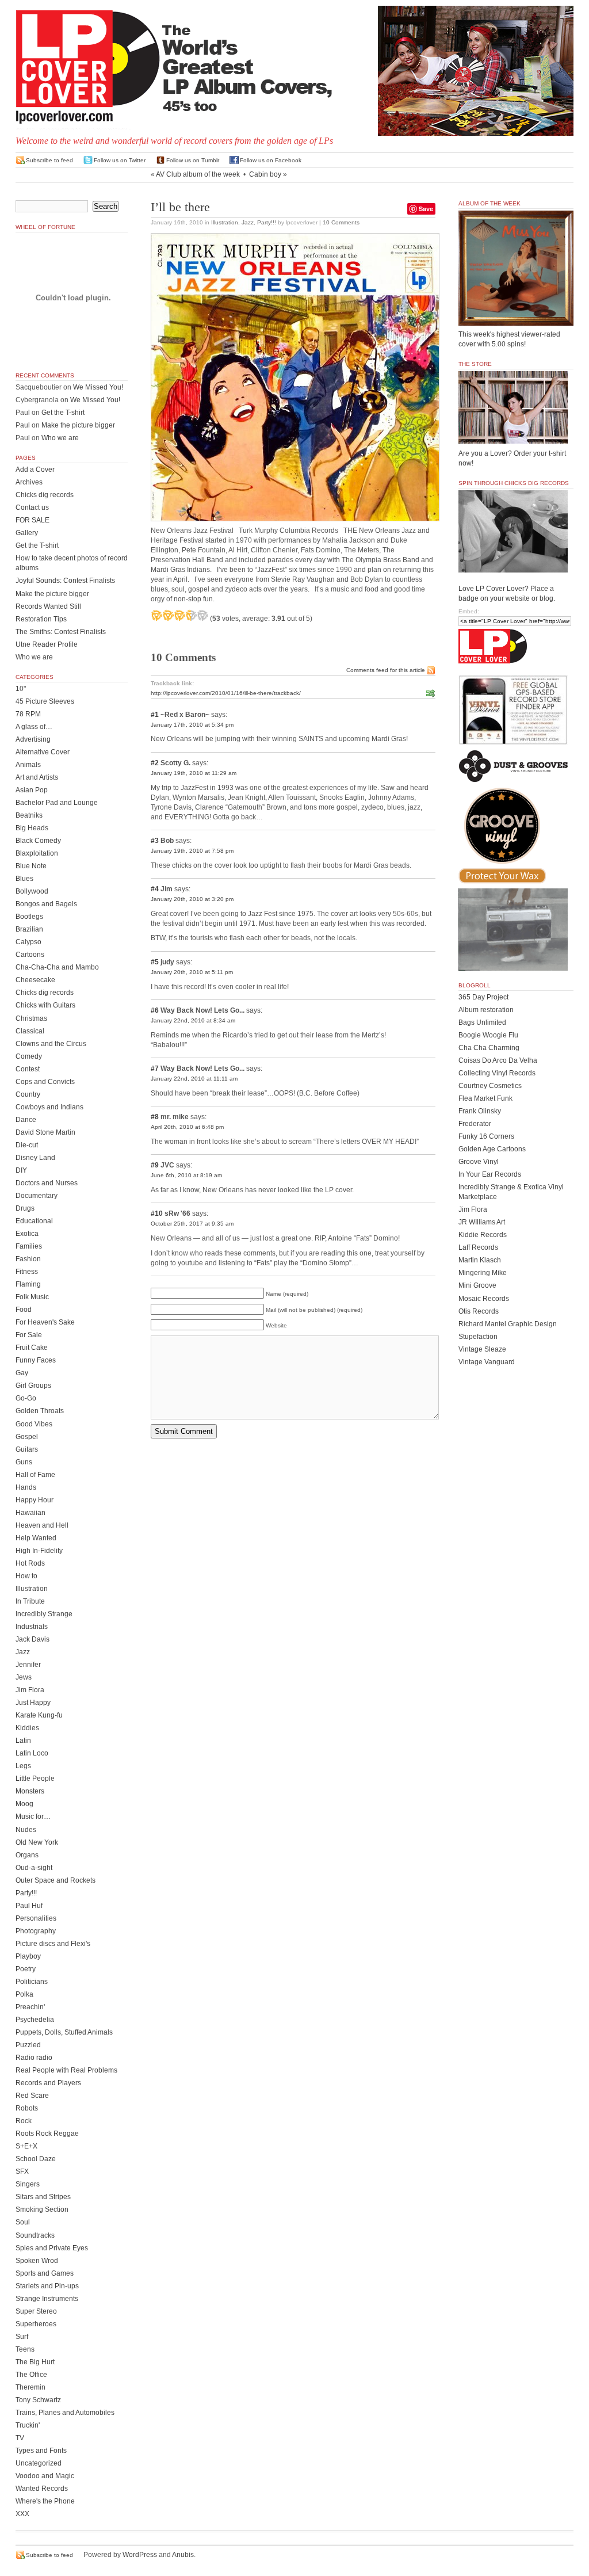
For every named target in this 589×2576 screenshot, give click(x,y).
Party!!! (267, 222)
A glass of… (34, 727)
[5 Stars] (202, 615)
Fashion (28, 1259)
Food (24, 1310)
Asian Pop (32, 790)
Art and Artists (37, 777)
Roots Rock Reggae (47, 2134)
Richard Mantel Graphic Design (508, 1324)
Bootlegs (29, 917)
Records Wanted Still (48, 606)
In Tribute (30, 1601)
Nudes (26, 1830)
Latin (23, 1741)
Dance (26, 1120)
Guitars (27, 1449)
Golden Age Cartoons (492, 1149)
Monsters (30, 1791)
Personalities (36, 1918)
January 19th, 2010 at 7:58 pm (192, 851)
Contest (28, 1069)
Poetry (26, 1969)
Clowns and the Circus (51, 1044)
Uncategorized (39, 2463)
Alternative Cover (43, 752)
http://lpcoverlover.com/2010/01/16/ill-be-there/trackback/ (226, 693)
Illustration (225, 222)
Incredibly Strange (44, 1614)
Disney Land (35, 1158)
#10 (157, 1213)
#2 (155, 763)
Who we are (60, 438)
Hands (26, 1487)
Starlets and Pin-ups (47, 2286)
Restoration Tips (41, 619)
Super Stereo (36, 2311)
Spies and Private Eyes (52, 2248)
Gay (22, 1373)
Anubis (183, 2555)
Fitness (27, 1272)
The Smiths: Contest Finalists (61, 632)
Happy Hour (35, 1500)
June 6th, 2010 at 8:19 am (186, 1175)
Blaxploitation (37, 853)
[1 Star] (156, 615)
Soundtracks (35, 2235)
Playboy (28, 1956)
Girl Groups (33, 1386)
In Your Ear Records (490, 1174)
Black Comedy (38, 841)
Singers (28, 2184)
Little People (35, 1779)
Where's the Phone (45, 2501)
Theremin (30, 2387)
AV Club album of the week (198, 174)
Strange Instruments (47, 2299)
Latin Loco (32, 1753)
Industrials (32, 1627)
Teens (25, 2349)
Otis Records (479, 1311)
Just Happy (33, 1703)
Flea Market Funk (485, 1098)
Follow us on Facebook (271, 160)
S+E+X (26, 2146)
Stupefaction (478, 1337)
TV (20, 2438)
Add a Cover (35, 470)
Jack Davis (32, 1639)
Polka (24, 1994)
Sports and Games (45, 2273)
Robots (27, 2108)
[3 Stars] (179, 615)
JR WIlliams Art (482, 1222)
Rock (24, 2121)
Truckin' (28, 2425)
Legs (23, 1766)
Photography (36, 1931)
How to (26, 1576)
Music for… (33, 1816)
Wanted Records (42, 2489)
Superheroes (36, 2324)
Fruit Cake (32, 1348)
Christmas (31, 1018)
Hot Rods (30, 1563)
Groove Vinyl (479, 1162)
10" (21, 689)
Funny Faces (36, 1360)
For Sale (29, 1335)
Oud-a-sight (34, 1868)
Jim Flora (30, 1690)
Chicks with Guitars (45, 1005)
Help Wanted (36, 1538)
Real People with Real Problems (66, 2070)
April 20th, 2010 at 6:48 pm (187, 1127)
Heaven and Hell (42, 1525)
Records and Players (48, 2083)
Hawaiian (30, 1513)
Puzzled (28, 2045)
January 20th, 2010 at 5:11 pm (192, 972)
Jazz (248, 222)
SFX (22, 2172)
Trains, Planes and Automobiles (65, 2413)
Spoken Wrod (37, 2261)
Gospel (27, 1437)
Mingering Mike (483, 1273)
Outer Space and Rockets (56, 1880)
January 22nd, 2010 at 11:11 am (194, 1079)
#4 (155, 889)
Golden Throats (40, 1411)
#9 (155, 1165)
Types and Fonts (41, 2451)
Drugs (25, 1208)
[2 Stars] (168, 615)
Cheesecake (35, 980)
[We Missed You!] (516, 315)
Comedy (29, 1056)
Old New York (37, 1842)
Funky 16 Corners (486, 1136)
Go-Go (26, 1398)
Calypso (28, 942)
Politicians (32, 1982)
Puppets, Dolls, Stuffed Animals (64, 2032)
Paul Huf (29, 1906)
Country (28, 1094)
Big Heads (32, 828)
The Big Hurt (35, 2362)
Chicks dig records (45, 495)
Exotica (27, 1234)
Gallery (27, 533)
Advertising (33, 739)
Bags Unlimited (482, 1022)
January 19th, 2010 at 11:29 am (194, 773)
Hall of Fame (35, 1475)
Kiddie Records (483, 1235)
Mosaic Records (484, 1299)
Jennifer (28, 1665)
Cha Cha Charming (489, 1048)
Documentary (37, 1196)
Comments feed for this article (386, 670)
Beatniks (29, 815)
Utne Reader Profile (47, 644)
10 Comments (341, 222)
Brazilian (29, 929)
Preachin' (30, 2007)
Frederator (475, 1124)
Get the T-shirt (63, 413)
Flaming (28, 1284)
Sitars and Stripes (43, 2197)
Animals (28, 765)
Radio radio (34, 2058)
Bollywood (32, 891)
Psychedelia (35, 2020)
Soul (23, 2222)
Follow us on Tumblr (193, 160)
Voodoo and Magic (45, 2476)
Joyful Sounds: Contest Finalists (65, 581)
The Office (31, 2375)
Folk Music (32, 1297)
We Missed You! (98, 387)
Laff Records (478, 1247)
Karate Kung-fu (39, 1715)
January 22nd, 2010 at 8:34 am (193, 1020)
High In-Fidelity (39, 1551)
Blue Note (31, 866)
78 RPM (28, 714)
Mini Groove (477, 1285)
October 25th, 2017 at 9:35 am (192, 1224)
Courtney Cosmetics (490, 1086)
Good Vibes (34, 1424)
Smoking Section (42, 2209)
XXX (22, 2514)
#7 (155, 1068)
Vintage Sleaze (482, 1349)
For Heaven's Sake (45, 1322)
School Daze (36, 2159)
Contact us (32, 507)
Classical (30, 1031)
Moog (24, 1804)
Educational (34, 1221)
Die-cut (27, 1145)
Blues (24, 879)
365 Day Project (483, 997)
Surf (22, 2337)
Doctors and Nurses (47, 1183)
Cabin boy (265, 174)
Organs (27, 1855)
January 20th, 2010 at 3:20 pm (192, 899)
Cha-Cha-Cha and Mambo (57, 967)
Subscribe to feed (49, 160)
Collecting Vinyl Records (497, 1073)
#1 (155, 715)
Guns (24, 1462)
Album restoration (486, 1010)
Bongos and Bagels (46, 904)
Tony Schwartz (38, 2400)
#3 (155, 841)
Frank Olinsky (480, 1111)
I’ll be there (180, 207)
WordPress (140, 2555)
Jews (24, 1677)
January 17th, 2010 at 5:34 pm (192, 725)
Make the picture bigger (78, 425)
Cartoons (30, 955)
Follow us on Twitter (120, 160)
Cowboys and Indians (49, 1107)
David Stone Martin (45, 1132)
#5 (155, 962)
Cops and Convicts (45, 1082)
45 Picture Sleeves (45, 701)
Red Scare (32, 2096)
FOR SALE (32, 520)
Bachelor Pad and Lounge (57, 803)
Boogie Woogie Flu (488, 1035)
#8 (155, 1117)
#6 (155, 1010)
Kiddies (27, 1728)
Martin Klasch (480, 1260)
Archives (29, 482)
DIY (21, 1170)
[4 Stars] (191, 615)
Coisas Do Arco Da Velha (498, 1060)
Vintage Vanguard (487, 1362)
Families (29, 1246)
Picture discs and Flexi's (53, 1944)
